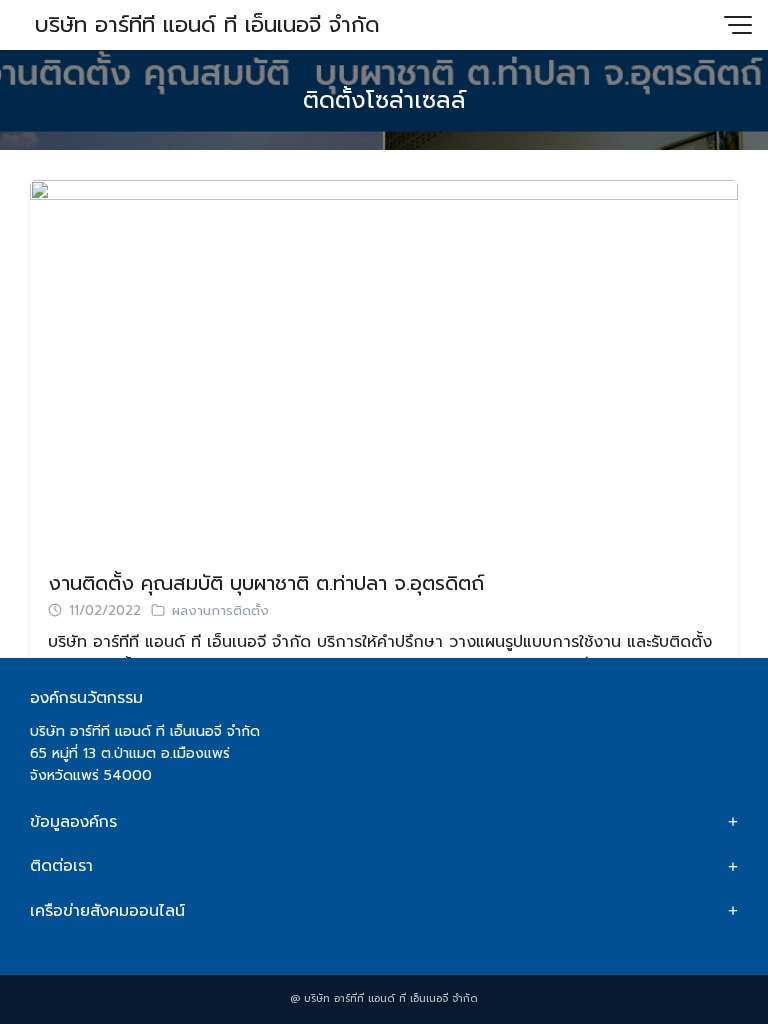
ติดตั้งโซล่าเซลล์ (384, 100)
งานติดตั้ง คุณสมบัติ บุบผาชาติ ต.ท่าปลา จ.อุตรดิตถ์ (266, 583)
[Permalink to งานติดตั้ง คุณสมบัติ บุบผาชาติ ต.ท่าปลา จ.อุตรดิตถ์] (384, 365)
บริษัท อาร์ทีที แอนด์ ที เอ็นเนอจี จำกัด (207, 24)
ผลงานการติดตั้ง (220, 611)
